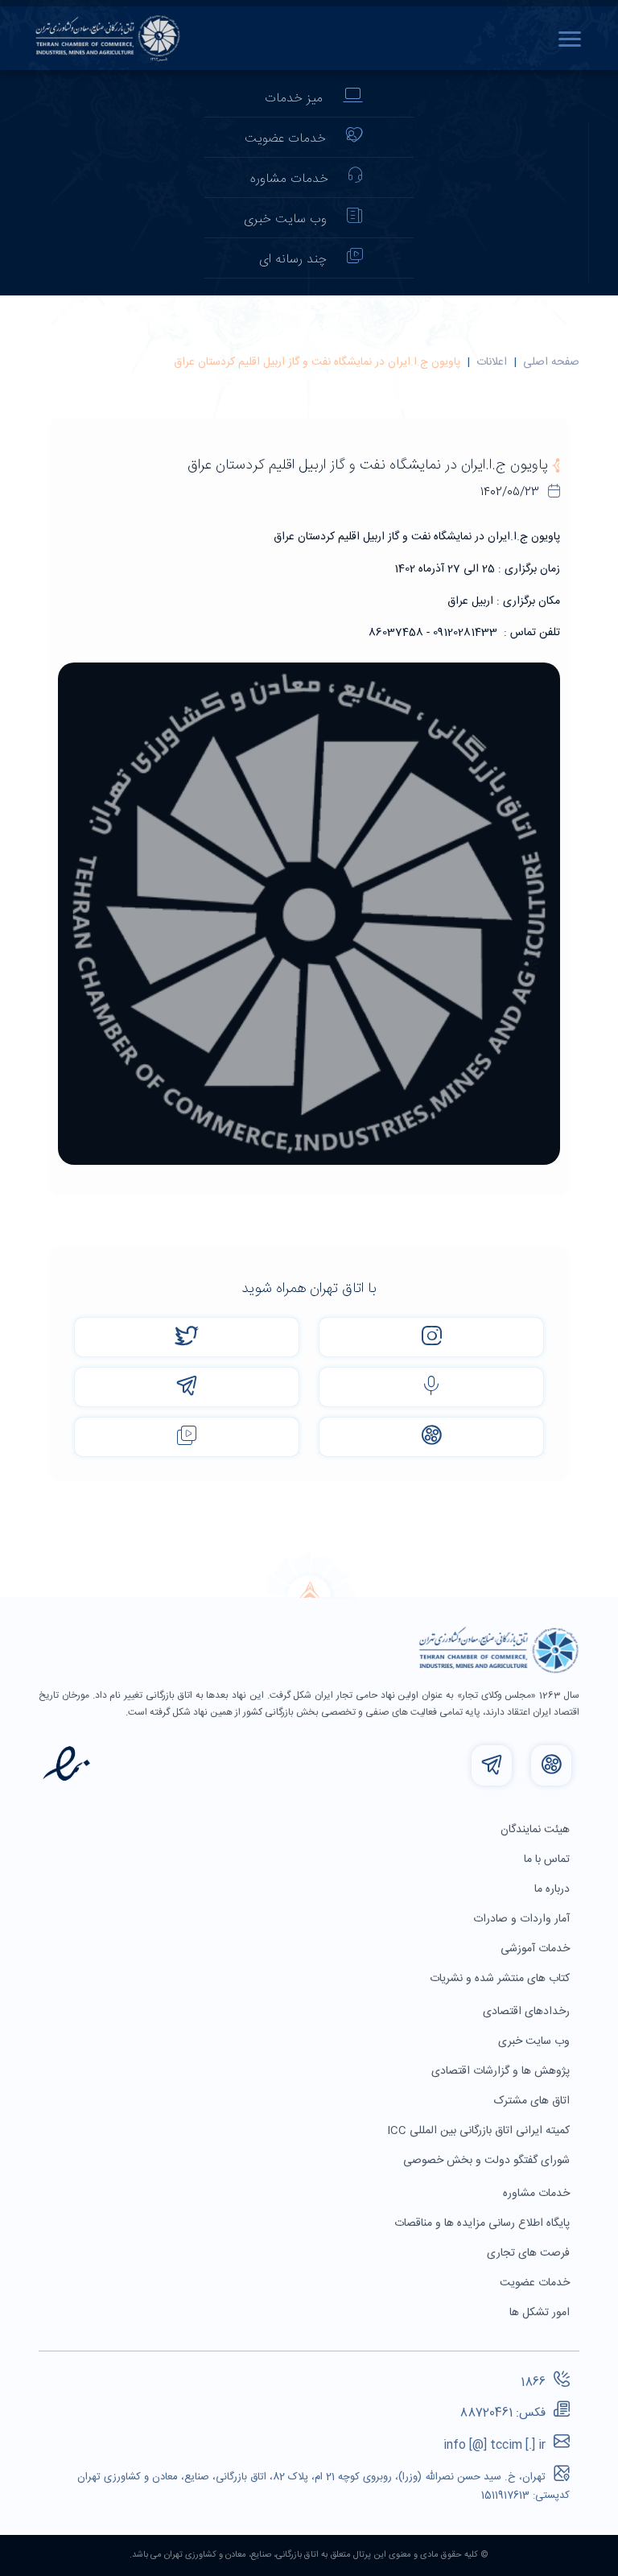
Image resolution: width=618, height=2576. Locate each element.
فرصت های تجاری (530, 2253)
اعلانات (492, 362)
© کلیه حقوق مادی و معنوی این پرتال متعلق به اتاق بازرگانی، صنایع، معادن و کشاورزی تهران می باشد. (309, 2555)
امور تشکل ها (541, 2313)
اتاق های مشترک (534, 2101)
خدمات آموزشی (537, 1949)
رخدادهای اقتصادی (528, 2012)
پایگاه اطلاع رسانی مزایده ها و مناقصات (484, 2223)
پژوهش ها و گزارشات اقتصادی (502, 2071)
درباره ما (554, 1889)
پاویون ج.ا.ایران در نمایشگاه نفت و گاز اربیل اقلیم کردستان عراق (317, 362)
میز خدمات (294, 99)
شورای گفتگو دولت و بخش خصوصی (488, 2161)
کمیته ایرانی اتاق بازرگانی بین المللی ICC (480, 2131)
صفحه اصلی (551, 362)
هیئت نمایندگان (537, 1830)
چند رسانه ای (293, 260)
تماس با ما (548, 1860)
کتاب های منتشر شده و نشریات (501, 1979)
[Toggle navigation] (574, 39)
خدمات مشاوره (289, 179)
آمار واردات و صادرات (523, 1919)
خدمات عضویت (285, 139)
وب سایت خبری (285, 219)
